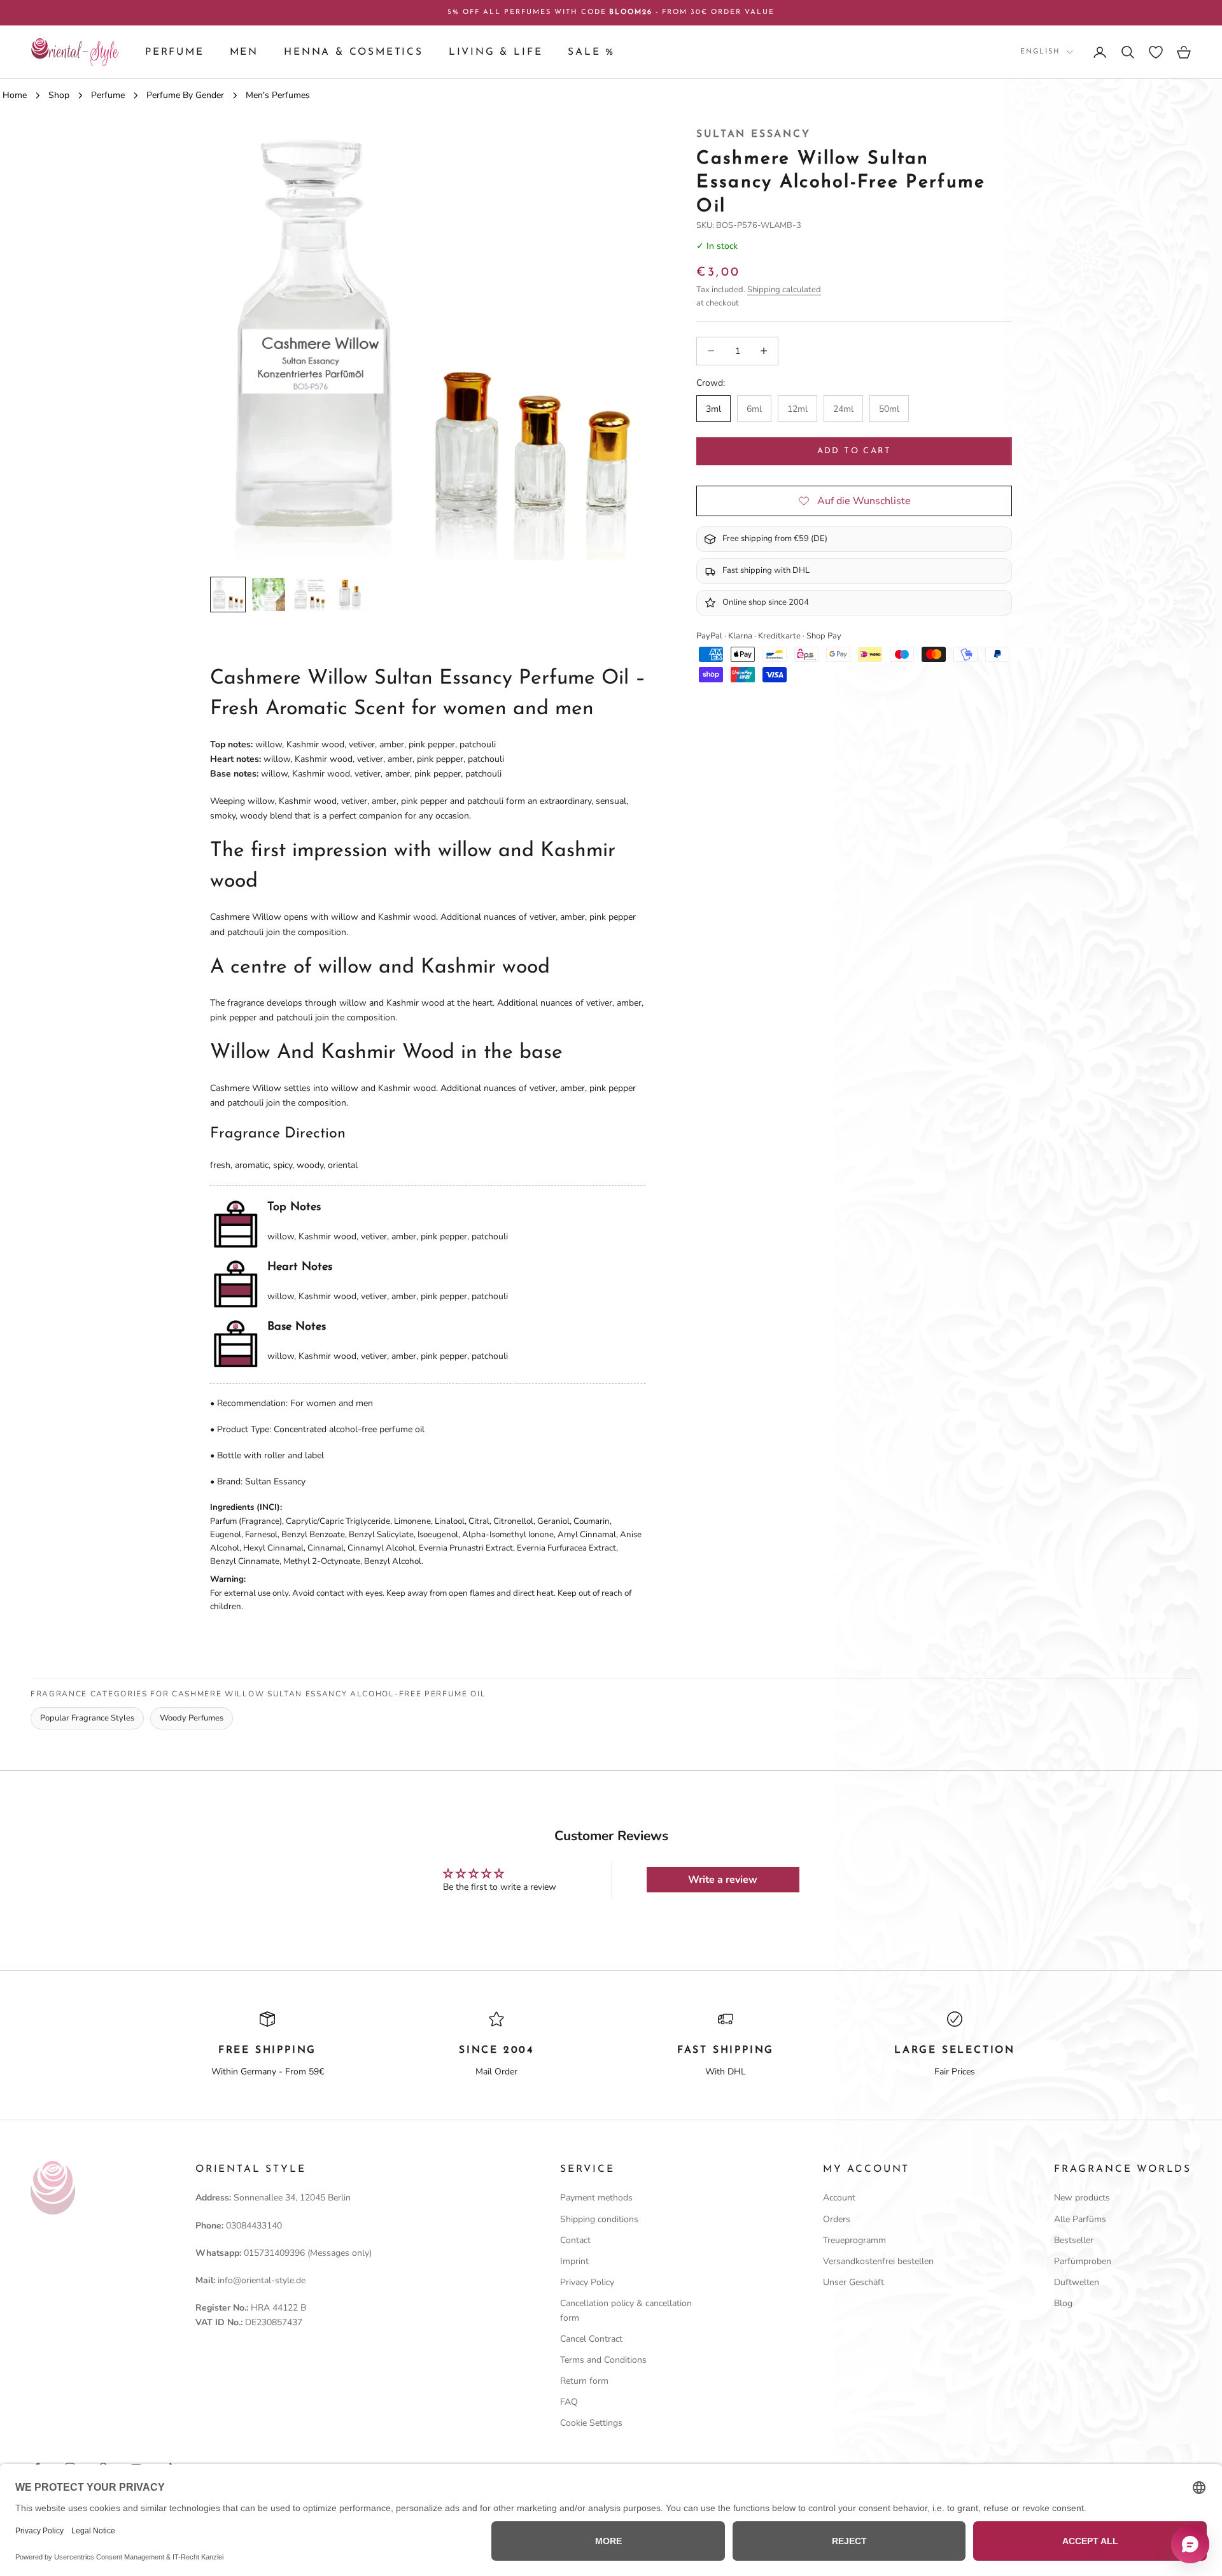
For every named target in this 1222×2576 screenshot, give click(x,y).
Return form (584, 2381)
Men (244, 52)
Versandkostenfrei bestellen (878, 2261)
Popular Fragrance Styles (87, 1718)
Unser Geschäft (853, 2282)
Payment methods (596, 2198)
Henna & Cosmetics (354, 52)
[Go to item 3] (309, 595)
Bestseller (1074, 2240)
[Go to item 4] (350, 595)
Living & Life (496, 52)
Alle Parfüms (1080, 2219)
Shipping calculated (784, 290)
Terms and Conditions (603, 2360)
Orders (837, 2219)
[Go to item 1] (228, 595)
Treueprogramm (854, 2240)
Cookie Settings (591, 2423)
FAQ (569, 2402)
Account (839, 2198)
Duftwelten (1077, 2282)
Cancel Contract (591, 2339)
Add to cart (854, 451)
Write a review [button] (723, 1880)
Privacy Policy (587, 2282)
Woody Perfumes (192, 1718)
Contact (575, 2240)
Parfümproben (1083, 2261)
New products (1082, 2198)
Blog (1063, 2303)
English (1040, 52)
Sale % (591, 52)
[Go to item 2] (269, 595)
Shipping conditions (599, 2219)
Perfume (175, 52)
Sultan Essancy (753, 134)
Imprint (574, 2261)
